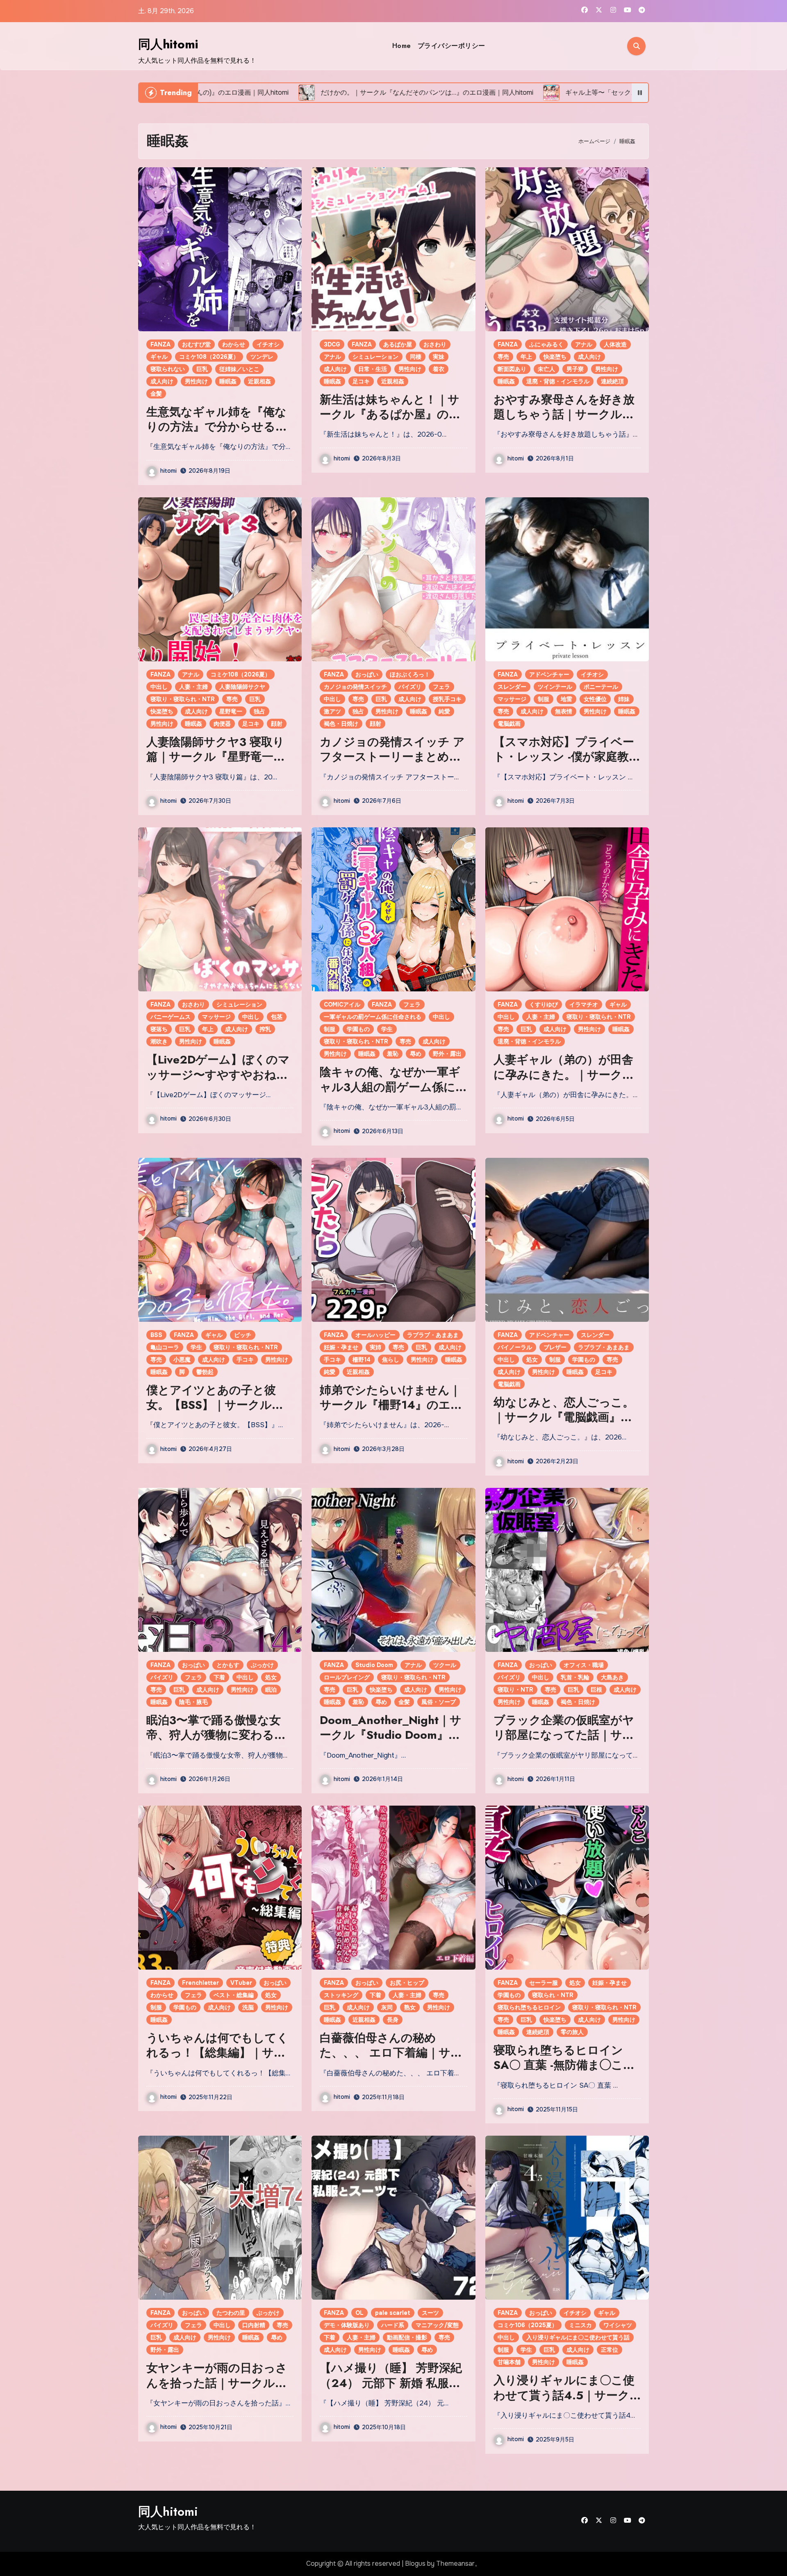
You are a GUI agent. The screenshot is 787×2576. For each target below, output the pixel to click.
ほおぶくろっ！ (410, 674)
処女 (532, 1360)
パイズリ (410, 687)
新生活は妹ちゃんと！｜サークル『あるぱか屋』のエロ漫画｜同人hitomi (390, 415)
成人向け (162, 381)
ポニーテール (601, 687)
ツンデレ (262, 357)
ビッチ (243, 1335)
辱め (416, 1054)
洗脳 (248, 2007)
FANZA (160, 344)
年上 (526, 357)
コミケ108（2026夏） (209, 357)
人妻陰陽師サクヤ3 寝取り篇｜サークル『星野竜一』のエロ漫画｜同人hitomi (216, 757)
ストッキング (341, 1995)
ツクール (445, 1665)
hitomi (168, 471)
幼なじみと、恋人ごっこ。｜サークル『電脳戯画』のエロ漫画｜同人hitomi (564, 1417)
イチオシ (268, 344)
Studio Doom (374, 1665)
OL (359, 2313)
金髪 (156, 394)
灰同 (387, 2007)
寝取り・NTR (515, 1690)
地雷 (566, 699)
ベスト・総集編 (234, 1995)
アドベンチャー (549, 674)
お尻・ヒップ (407, 1983)
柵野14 (362, 1360)
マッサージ (512, 699)
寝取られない (168, 369)
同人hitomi (168, 44)
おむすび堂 (196, 344)
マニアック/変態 (437, 2325)
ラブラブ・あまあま (433, 1335)
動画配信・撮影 (407, 2337)
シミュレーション (375, 357)
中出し (159, 687)
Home (402, 46)
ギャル (159, 357)
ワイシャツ (618, 2325)
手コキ (245, 1360)
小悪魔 (182, 1360)
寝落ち (159, 1029)
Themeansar (455, 2563)
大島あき (612, 1677)
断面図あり (512, 369)
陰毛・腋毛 (193, 1702)
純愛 (444, 711)
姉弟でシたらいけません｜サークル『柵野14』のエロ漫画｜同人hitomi (391, 1405)
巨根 (596, 1690)
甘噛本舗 (509, 2362)
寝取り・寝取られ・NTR (183, 699)
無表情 (564, 711)
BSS (156, 1335)
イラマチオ (584, 1004)
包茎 (277, 1017)
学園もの (358, 1029)
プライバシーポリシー (452, 46)
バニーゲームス (171, 1017)
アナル (332, 357)
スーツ (430, 2313)
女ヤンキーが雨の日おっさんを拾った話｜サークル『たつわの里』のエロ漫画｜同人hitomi (217, 2390)
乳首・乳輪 (575, 1677)
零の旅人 (572, 2032)
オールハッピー (375, 1335)
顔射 (277, 724)
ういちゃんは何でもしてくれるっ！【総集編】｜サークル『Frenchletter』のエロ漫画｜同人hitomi (217, 2060)
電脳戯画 (509, 724)
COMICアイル (342, 1004)
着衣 (439, 369)
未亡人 (546, 369)
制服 (544, 699)
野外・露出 (447, 1054)
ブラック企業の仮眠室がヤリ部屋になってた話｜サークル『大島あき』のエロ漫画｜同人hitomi (564, 1742)
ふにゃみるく (546, 344)
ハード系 (393, 2325)
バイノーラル (515, 1347)
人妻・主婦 (193, 687)
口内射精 (254, 2325)
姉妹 (624, 699)
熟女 (410, 2007)
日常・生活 (373, 369)
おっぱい (367, 674)
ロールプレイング (347, 1677)
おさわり (435, 344)
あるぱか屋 (398, 344)
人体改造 (615, 344)
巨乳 (202, 369)
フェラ (441, 687)
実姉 (375, 1347)
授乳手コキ (447, 699)
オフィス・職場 (584, 1665)
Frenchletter (200, 1983)
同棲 (416, 357)
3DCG (332, 344)
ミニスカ (580, 2325)
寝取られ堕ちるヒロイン (529, 2007)
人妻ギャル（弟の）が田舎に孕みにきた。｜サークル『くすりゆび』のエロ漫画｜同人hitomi (564, 1082)
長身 (393, 2020)
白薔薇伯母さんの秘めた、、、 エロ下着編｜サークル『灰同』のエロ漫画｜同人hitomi (391, 2060)
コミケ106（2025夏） (528, 2325)
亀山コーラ (165, 1347)
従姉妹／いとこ (239, 369)
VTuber (241, 1983)
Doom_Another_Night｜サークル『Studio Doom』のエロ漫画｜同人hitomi (391, 1735)
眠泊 (271, 1690)
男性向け (196, 381)
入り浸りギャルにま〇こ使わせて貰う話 (578, 2337)
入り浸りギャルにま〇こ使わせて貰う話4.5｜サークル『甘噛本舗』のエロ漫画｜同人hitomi (564, 2403)
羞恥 (393, 1054)
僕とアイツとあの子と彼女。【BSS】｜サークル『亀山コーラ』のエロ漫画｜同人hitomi (216, 1412)
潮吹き (159, 1041)
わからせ (234, 344)
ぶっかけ (262, 1665)
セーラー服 (544, 1983)
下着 (219, 1677)
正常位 (610, 2350)
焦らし (391, 1360)
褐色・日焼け (341, 724)
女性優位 (595, 699)
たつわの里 (231, 2313)
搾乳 (265, 1029)
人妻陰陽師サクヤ (242, 687)
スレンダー (512, 687)
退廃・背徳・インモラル (558, 381)
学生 (387, 1029)
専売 (503, 357)
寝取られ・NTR (553, 1995)
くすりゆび (544, 1004)
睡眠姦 (228, 381)
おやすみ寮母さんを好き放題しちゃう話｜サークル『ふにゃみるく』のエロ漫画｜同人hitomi (564, 422)
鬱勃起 (205, 1372)
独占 (259, 711)
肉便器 (222, 724)
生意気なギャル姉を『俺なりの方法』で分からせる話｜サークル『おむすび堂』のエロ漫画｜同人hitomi (217, 434)
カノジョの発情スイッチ (355, 687)
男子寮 (575, 369)
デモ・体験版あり (347, 2325)
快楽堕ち (555, 357)
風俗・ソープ (439, 1702)
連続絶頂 (612, 381)
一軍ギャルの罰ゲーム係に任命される (373, 1017)
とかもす (228, 1665)
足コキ (361, 381)
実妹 (439, 357)
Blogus (415, 2563)
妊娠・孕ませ (341, 1347)
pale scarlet (393, 2313)
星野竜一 (231, 711)
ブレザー (555, 1347)
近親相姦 (259, 381)
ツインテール (555, 687)
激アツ (332, 711)
